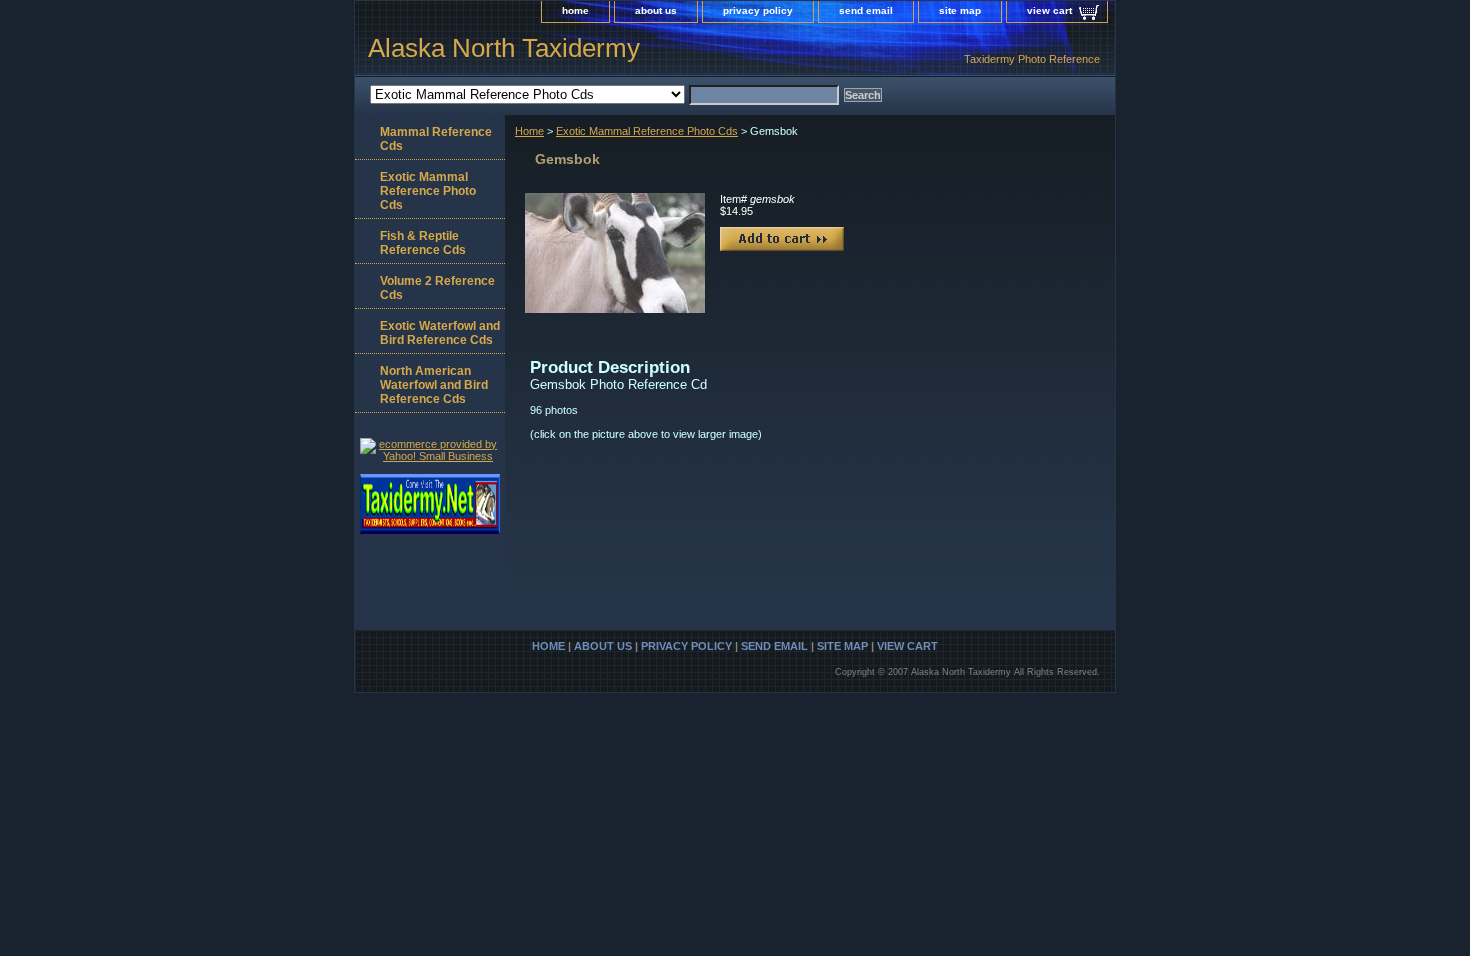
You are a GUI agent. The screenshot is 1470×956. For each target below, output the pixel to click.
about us (656, 10)
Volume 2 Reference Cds (437, 288)
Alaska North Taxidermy (504, 48)
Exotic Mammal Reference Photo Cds (647, 131)
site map (960, 10)
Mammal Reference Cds (436, 139)
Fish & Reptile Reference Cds (423, 243)
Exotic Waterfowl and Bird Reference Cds (440, 333)
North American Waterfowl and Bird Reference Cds (434, 385)
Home (529, 131)
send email (866, 10)
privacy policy (758, 10)
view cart (1049, 10)
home (575, 10)
